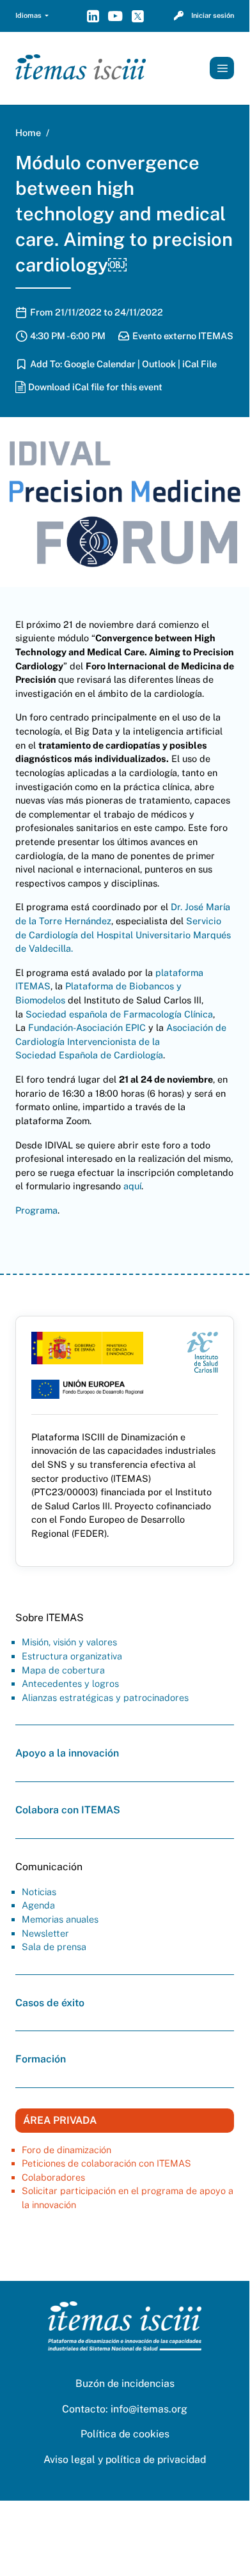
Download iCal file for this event (95, 386)
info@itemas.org (149, 2409)
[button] (32, 16)
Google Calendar (100, 363)
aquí (132, 1186)
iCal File (199, 363)
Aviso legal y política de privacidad (125, 2459)
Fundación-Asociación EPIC (87, 1027)
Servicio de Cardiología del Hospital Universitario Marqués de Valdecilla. (123, 934)
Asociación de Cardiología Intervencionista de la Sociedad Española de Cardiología (121, 1041)
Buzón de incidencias (125, 2383)
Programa (36, 1210)
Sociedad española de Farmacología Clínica (119, 1014)
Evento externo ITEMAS (183, 335)
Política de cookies (125, 2434)
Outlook (159, 363)
